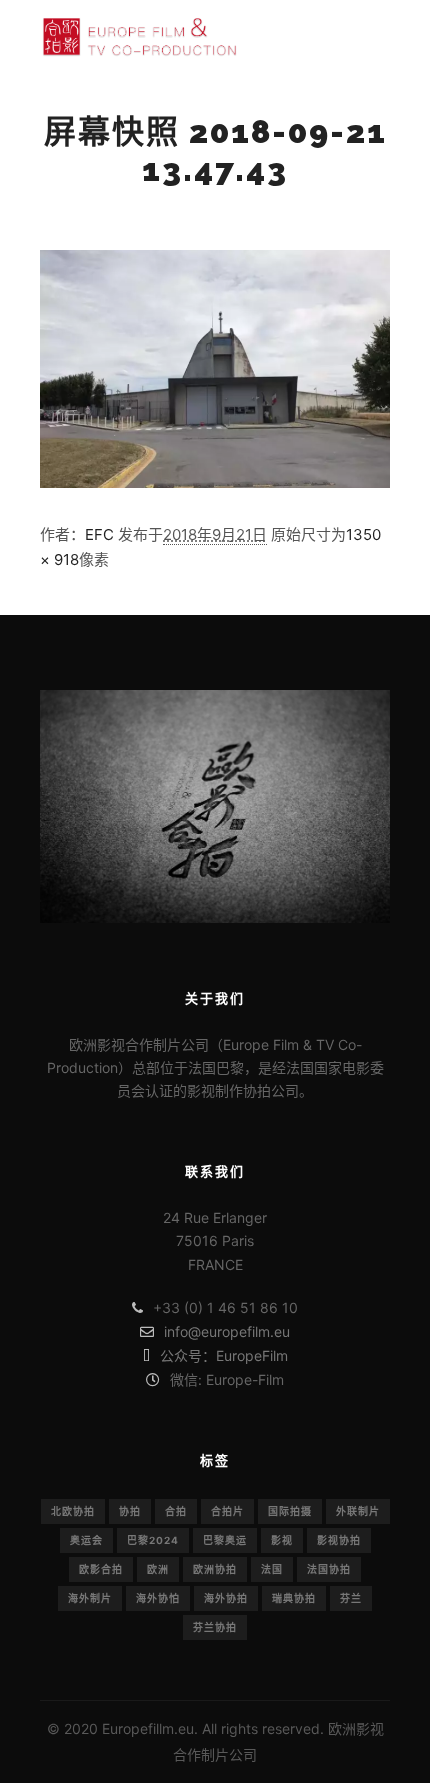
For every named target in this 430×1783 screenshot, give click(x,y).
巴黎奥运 (225, 1540)
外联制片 (358, 1511)
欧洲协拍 (215, 1569)
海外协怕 (158, 1598)
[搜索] (300, 36)
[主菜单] (372, 36)
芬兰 (351, 1598)
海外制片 (90, 1598)
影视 (282, 1540)
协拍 (130, 1511)
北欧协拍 (73, 1511)
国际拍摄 (290, 1511)
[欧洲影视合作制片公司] (140, 36)
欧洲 (158, 1569)
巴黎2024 (153, 1540)
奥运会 (86, 1540)
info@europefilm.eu (227, 1331)
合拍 (176, 1511)
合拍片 (227, 1511)
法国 (272, 1569)
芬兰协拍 (215, 1627)
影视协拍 (339, 1540)
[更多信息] (336, 36)
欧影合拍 (101, 1569)
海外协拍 (226, 1598)
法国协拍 (329, 1569)
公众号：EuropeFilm (224, 1355)
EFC (99, 534)
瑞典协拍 (294, 1598)
